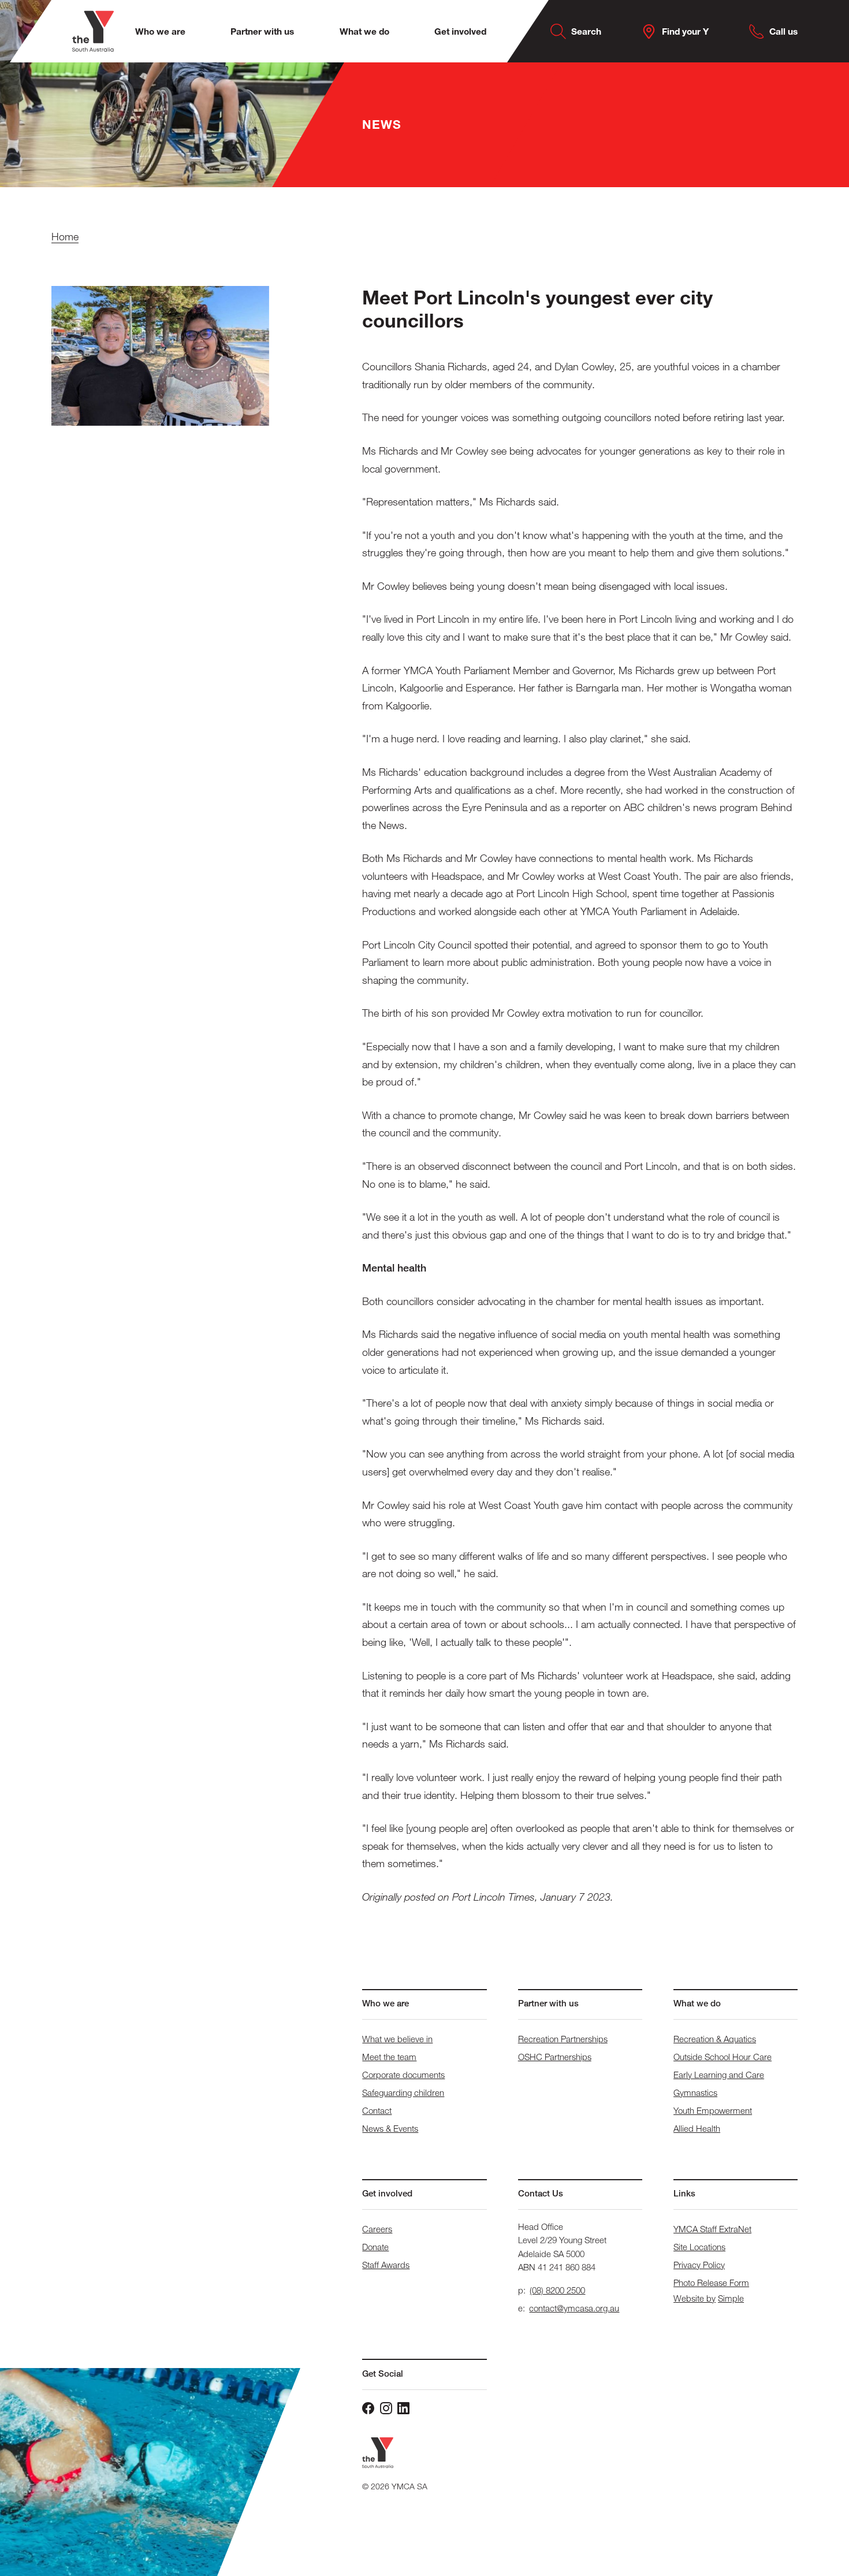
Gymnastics (695, 2092)
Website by (695, 2298)
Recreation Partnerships (563, 2039)
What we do (364, 31)
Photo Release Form (711, 2283)
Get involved (460, 31)
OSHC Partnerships (555, 2057)
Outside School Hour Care (723, 2057)
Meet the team (389, 2057)
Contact (377, 2110)
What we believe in (397, 2039)
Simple (731, 2298)
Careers (377, 2229)
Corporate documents (403, 2075)
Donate (375, 2247)
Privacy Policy (699, 2265)
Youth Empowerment (713, 2110)
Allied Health (697, 2128)
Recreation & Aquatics (715, 2039)
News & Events (390, 2128)
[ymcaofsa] (386, 2408)
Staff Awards (386, 2265)
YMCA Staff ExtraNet (712, 2229)
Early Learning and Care (719, 2075)
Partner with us (262, 31)
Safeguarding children (403, 2092)
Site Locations (699, 2247)
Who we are (160, 31)
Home (65, 236)
